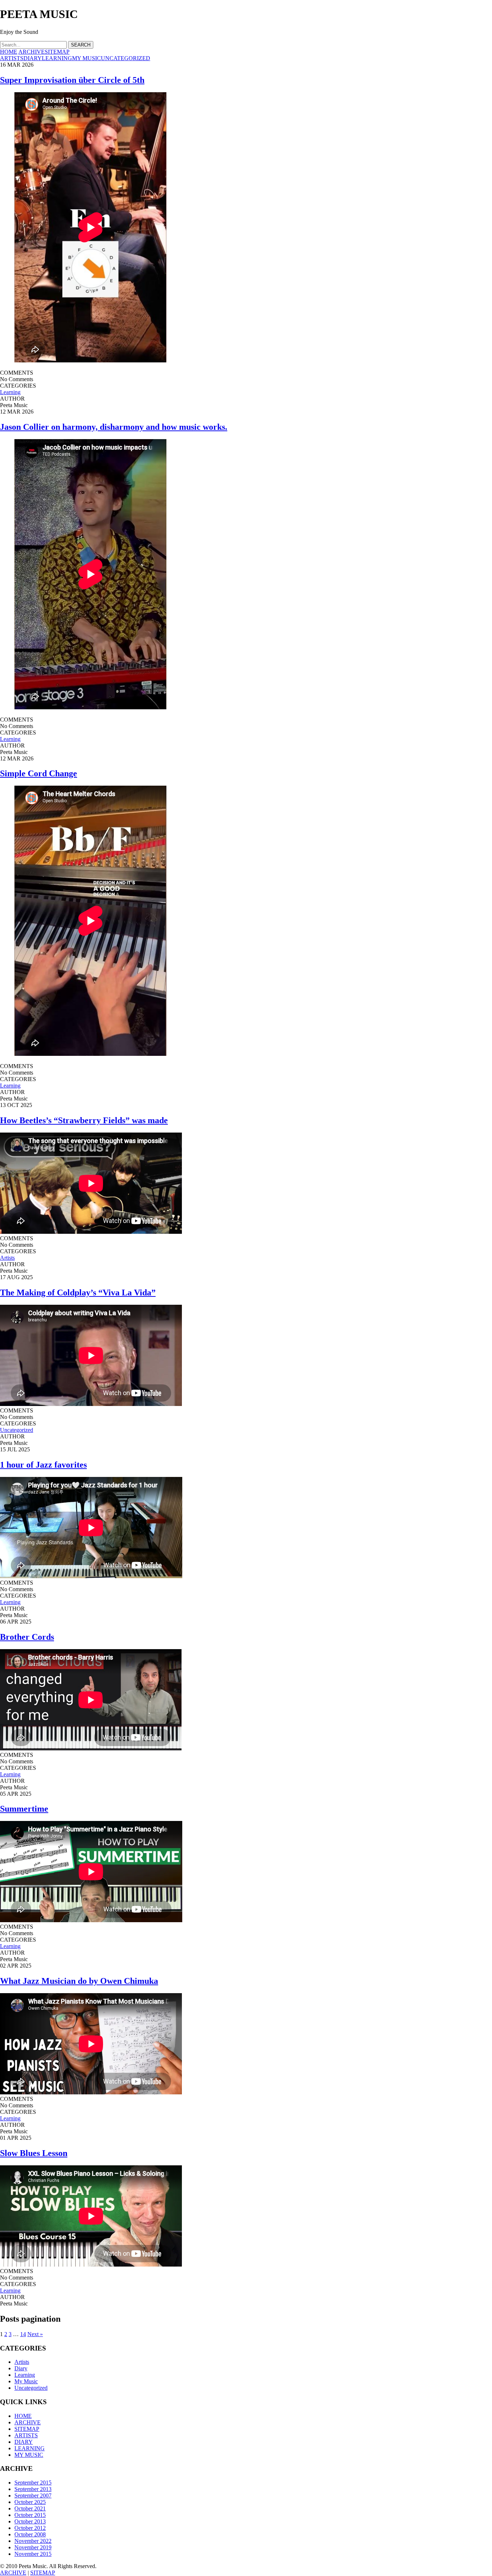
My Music (26, 2381)
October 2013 (30, 2521)
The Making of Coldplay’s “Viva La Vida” (78, 1293)
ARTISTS (12, 58)
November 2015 (33, 2554)
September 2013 (33, 2489)
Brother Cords (27, 1637)
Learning (10, 392)
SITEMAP (57, 52)
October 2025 (30, 2502)
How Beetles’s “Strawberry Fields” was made (84, 1120)
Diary (21, 2368)
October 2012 (30, 2528)
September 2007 (33, 2495)
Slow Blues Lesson (34, 2153)
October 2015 (30, 2515)
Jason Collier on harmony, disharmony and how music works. (114, 427)
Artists (7, 1258)
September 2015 (33, 2483)
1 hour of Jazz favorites (43, 1465)
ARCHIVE (32, 52)
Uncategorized (17, 1430)
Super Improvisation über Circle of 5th (72, 80)
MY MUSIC (86, 58)
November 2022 (33, 2541)
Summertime (24, 1809)
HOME (9, 52)
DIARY (33, 58)
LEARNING (57, 58)
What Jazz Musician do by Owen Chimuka (79, 1981)
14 (23, 2334)
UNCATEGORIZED (126, 58)
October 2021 (30, 2508)
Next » (35, 2334)
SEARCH (81, 45)
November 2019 (33, 2547)
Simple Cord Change (39, 773)
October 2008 (30, 2534)
